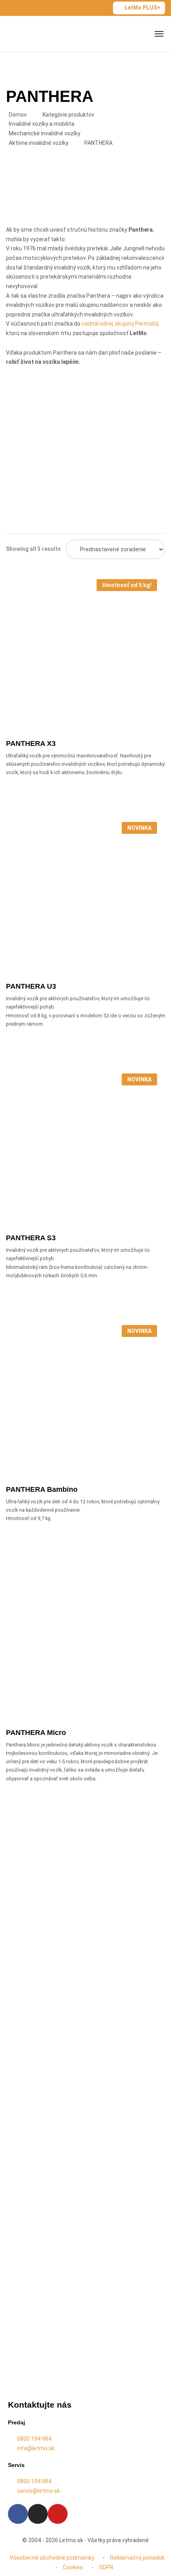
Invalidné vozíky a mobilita (42, 124)
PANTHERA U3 (31, 986)
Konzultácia (37, 1987)
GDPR (106, 2567)
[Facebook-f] (18, 2514)
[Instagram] (38, 2514)
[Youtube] (58, 2514)
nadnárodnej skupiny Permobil (120, 324)
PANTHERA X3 (31, 744)
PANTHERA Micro (36, 1733)
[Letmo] (33, 34)
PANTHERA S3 (31, 1238)
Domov (18, 115)
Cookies (73, 2567)
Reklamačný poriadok (137, 2558)
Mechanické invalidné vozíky (45, 133)
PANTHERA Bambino (42, 1489)
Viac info (89, 705)
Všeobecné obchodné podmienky (52, 2558)
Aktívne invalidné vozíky (39, 143)
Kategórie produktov (68, 115)
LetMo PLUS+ (143, 8)
